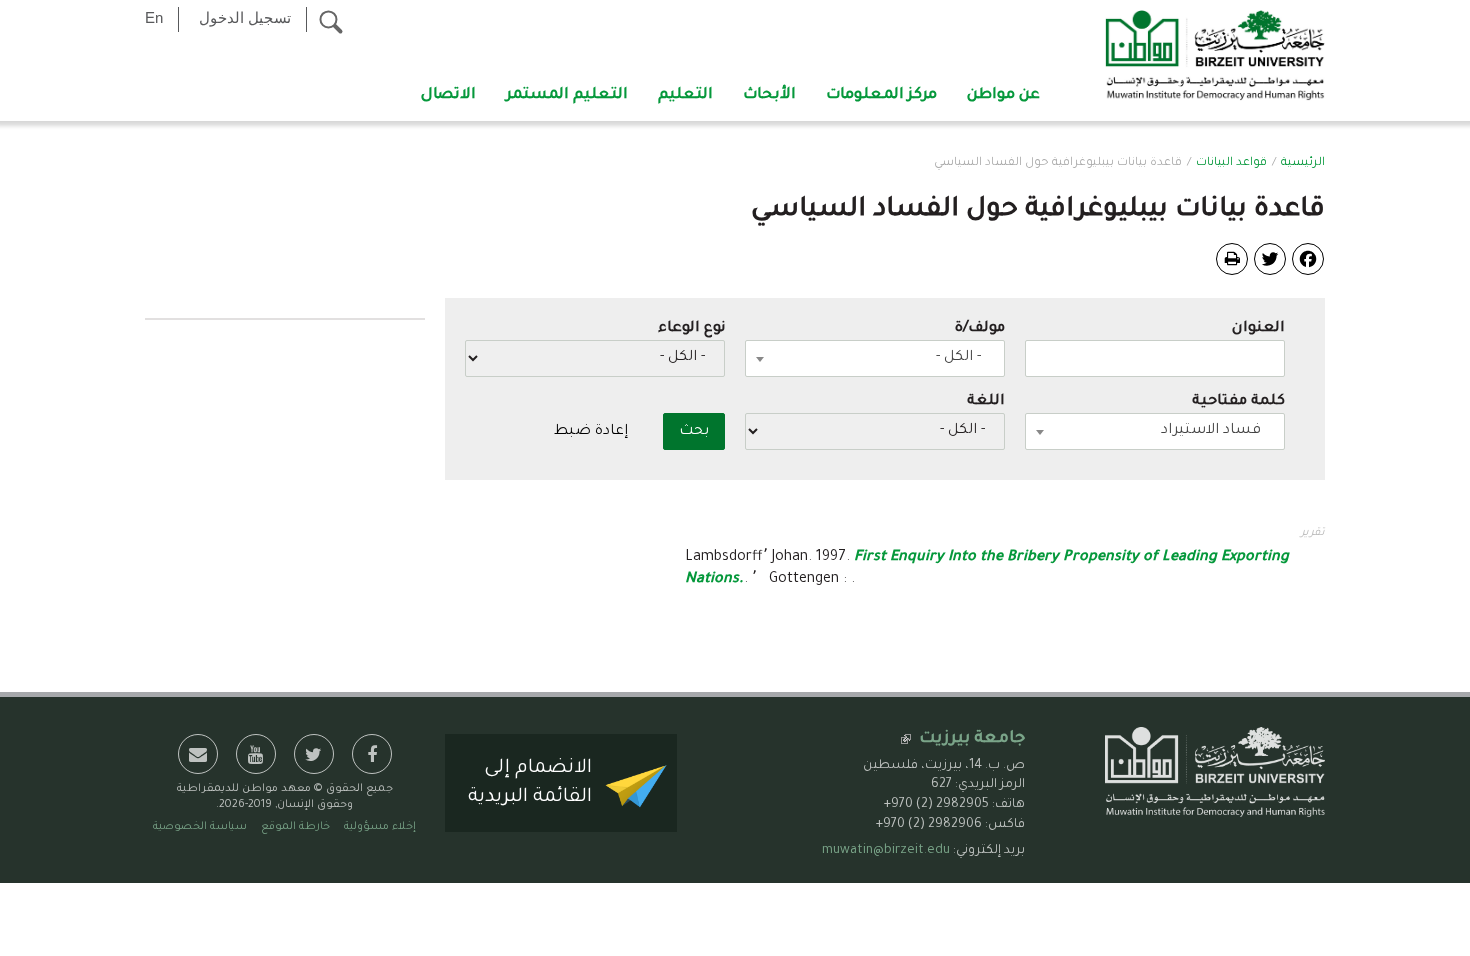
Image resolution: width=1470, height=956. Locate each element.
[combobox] (875, 358)
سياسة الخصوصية (200, 827)
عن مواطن (1003, 95)
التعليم (685, 95)
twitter (314, 754)
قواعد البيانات (1231, 163)
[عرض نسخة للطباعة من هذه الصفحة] (1232, 259)
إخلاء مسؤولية (380, 827)
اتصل (198, 754)
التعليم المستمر (567, 95)
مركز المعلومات (881, 95)
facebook (372, 754)
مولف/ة (980, 329)
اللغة (986, 402)
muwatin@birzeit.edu (886, 851)
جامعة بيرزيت (972, 739)
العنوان (1258, 329)
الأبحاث (769, 95)
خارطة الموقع (295, 827)
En (154, 17)
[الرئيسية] (1215, 57)
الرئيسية (1303, 163)
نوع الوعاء (691, 329)
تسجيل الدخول (245, 17)
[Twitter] (1270, 260)
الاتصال (448, 95)
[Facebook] (1308, 260)
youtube (256, 754)
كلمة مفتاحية (1238, 402)
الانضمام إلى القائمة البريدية (530, 783)
